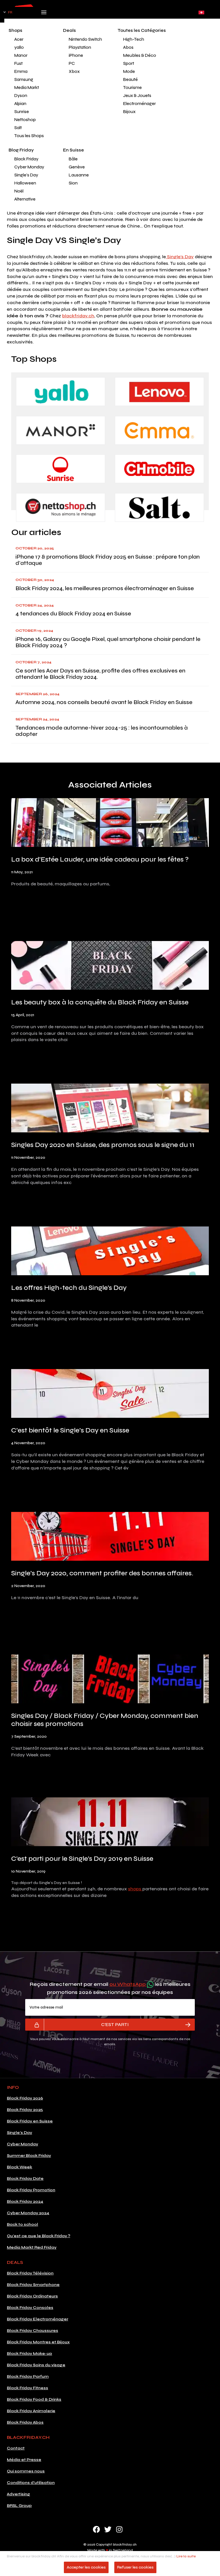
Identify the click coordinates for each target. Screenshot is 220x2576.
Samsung (24, 79)
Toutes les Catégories (142, 30)
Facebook (96, 2529)
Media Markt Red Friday (32, 2247)
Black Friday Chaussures (33, 2331)
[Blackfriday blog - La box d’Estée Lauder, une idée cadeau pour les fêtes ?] (110, 824)
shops (135, 1889)
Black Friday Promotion (31, 2190)
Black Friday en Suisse (30, 2121)
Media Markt (27, 88)
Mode (129, 71)
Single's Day (26, 175)
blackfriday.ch (78, 316)
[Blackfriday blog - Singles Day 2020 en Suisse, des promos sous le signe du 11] (110, 1109)
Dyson (21, 96)
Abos (128, 47)
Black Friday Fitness (27, 2388)
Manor (21, 55)
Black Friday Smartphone (33, 2285)
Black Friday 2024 (25, 2201)
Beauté (130, 79)
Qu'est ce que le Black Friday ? (39, 2236)
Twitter (108, 2529)
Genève (77, 167)
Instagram (119, 2529)
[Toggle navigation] (44, 14)
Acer (19, 39)
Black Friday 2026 (25, 2098)
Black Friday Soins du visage (36, 2365)
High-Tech (134, 39)
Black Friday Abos (25, 2422)
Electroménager (140, 104)
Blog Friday (21, 150)
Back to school (22, 2224)
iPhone (76, 55)
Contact (16, 2448)
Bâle (73, 159)
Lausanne (79, 175)
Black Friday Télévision (30, 2273)
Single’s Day (180, 257)
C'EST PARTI (115, 2024)
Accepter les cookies (86, 2567)
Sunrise (22, 112)
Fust (18, 63)
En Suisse (73, 150)
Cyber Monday (29, 167)
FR (10, 12)
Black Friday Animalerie (31, 2411)
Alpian (20, 104)
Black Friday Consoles (30, 2308)
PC (72, 63)
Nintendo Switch (85, 39)
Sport (129, 63)
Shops (15, 30)
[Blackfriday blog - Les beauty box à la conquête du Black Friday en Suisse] (110, 966)
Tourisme (132, 88)
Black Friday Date (25, 2179)
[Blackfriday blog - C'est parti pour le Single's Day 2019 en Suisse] (110, 1823)
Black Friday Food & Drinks (34, 2399)
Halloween (25, 183)
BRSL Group (19, 2506)
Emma (21, 71)
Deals (69, 30)
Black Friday (26, 159)
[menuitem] (32, 39)
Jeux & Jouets (137, 96)
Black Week (19, 2167)
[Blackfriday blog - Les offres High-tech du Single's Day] (110, 1252)
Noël (19, 191)
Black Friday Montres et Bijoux (38, 2342)
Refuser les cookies (135, 2567)
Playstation (80, 47)
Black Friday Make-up (30, 2354)
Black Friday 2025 (25, 2110)
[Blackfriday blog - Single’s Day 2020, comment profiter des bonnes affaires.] (110, 1537)
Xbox (74, 71)
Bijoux (129, 112)
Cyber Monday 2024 (28, 2213)
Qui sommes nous (26, 2471)
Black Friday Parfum (28, 2376)
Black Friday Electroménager (38, 2319)
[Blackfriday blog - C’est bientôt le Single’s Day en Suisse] (110, 1395)
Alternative (25, 199)
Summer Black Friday (29, 2156)
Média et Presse (24, 2460)
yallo (19, 47)
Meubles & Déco (140, 55)
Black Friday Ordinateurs (32, 2296)
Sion (73, 183)
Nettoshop (25, 120)
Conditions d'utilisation (31, 2483)
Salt (18, 128)
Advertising (18, 2494)
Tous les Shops (29, 136)
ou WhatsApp (128, 1984)
